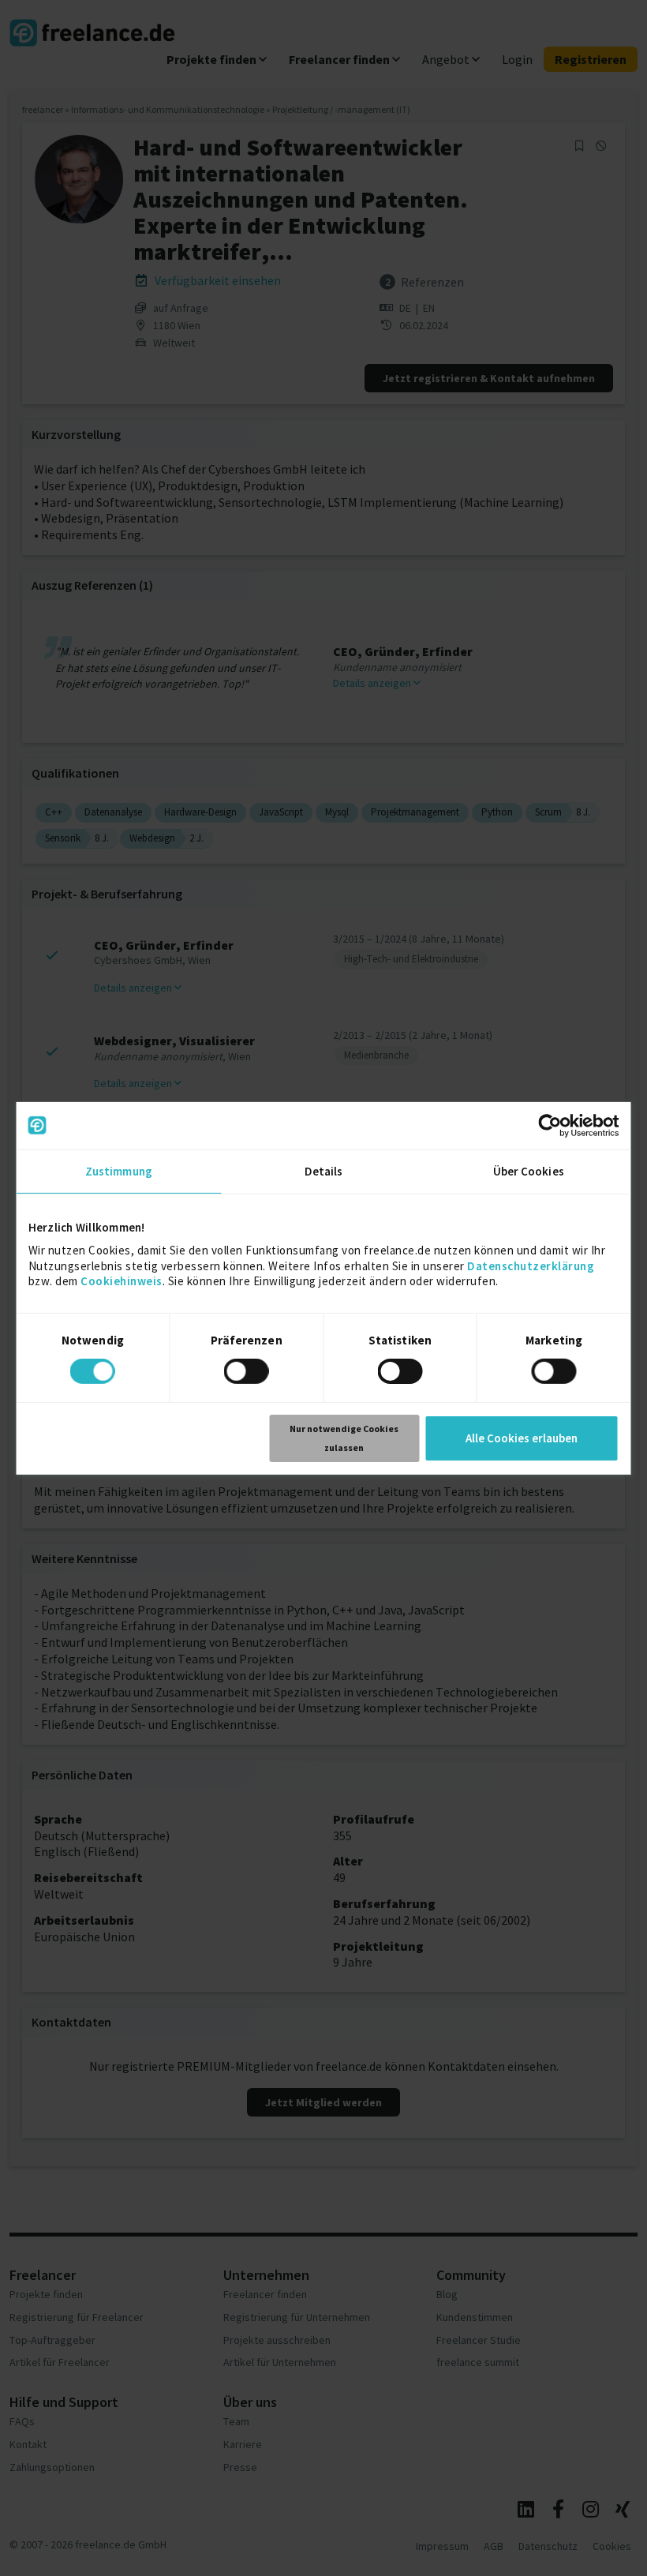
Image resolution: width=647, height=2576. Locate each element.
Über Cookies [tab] (529, 1170)
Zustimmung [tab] (119, 1170)
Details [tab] (324, 1170)
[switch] (249, 1374)
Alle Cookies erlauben (522, 1438)
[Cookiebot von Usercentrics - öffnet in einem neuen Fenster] (550, 1125)
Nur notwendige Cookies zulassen (344, 1438)
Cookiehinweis (122, 1281)
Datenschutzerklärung (531, 1265)
